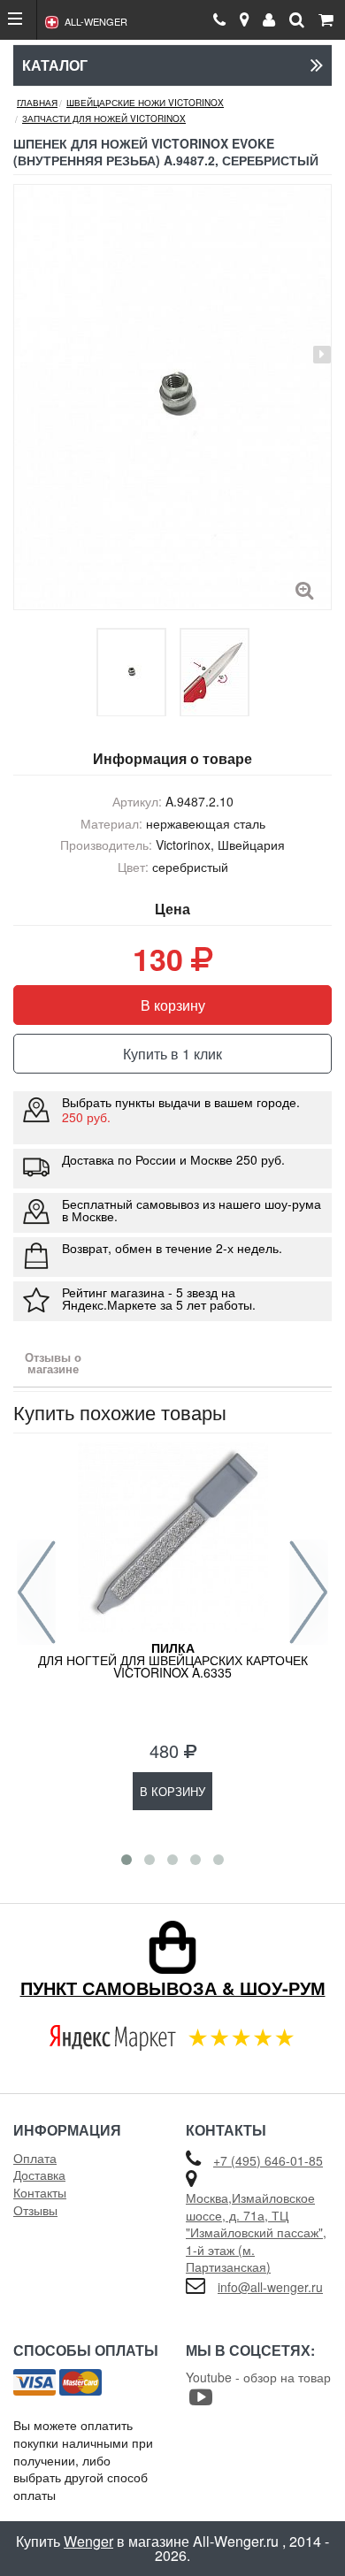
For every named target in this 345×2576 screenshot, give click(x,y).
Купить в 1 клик (172, 1054)
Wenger (88, 2541)
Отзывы (35, 2210)
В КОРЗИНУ (172, 1791)
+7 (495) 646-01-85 (268, 2160)
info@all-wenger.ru (270, 2287)
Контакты (40, 2192)
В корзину (173, 1005)
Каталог (55, 65)
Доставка (39, 2175)
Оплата (35, 2158)
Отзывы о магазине (53, 1363)
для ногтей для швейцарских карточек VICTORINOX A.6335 (173, 1660)
